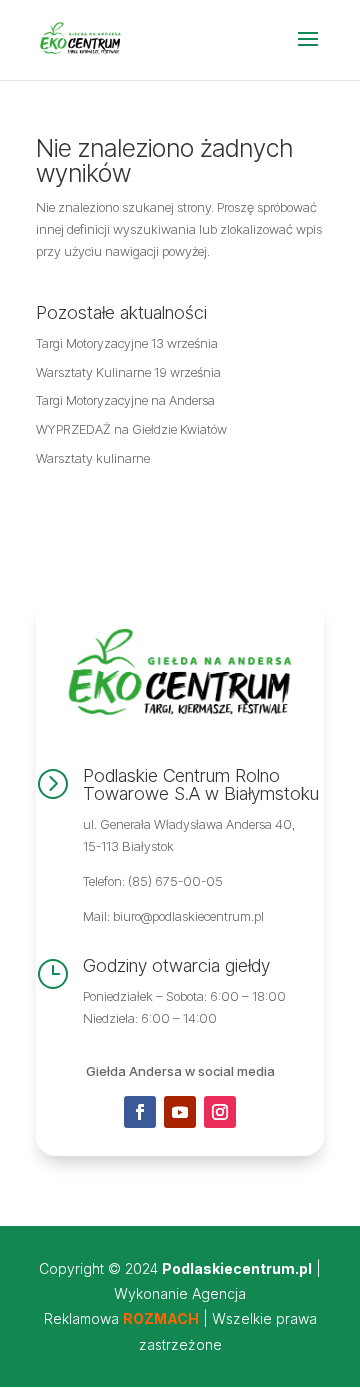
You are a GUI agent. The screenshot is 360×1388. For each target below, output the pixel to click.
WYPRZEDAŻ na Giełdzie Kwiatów (131, 429)
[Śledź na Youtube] (180, 1112)
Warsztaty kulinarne (93, 458)
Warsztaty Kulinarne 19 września (128, 372)
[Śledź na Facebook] (140, 1112)
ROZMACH (161, 1318)
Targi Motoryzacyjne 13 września (127, 343)
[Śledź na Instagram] (220, 1112)
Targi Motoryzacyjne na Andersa (125, 400)
